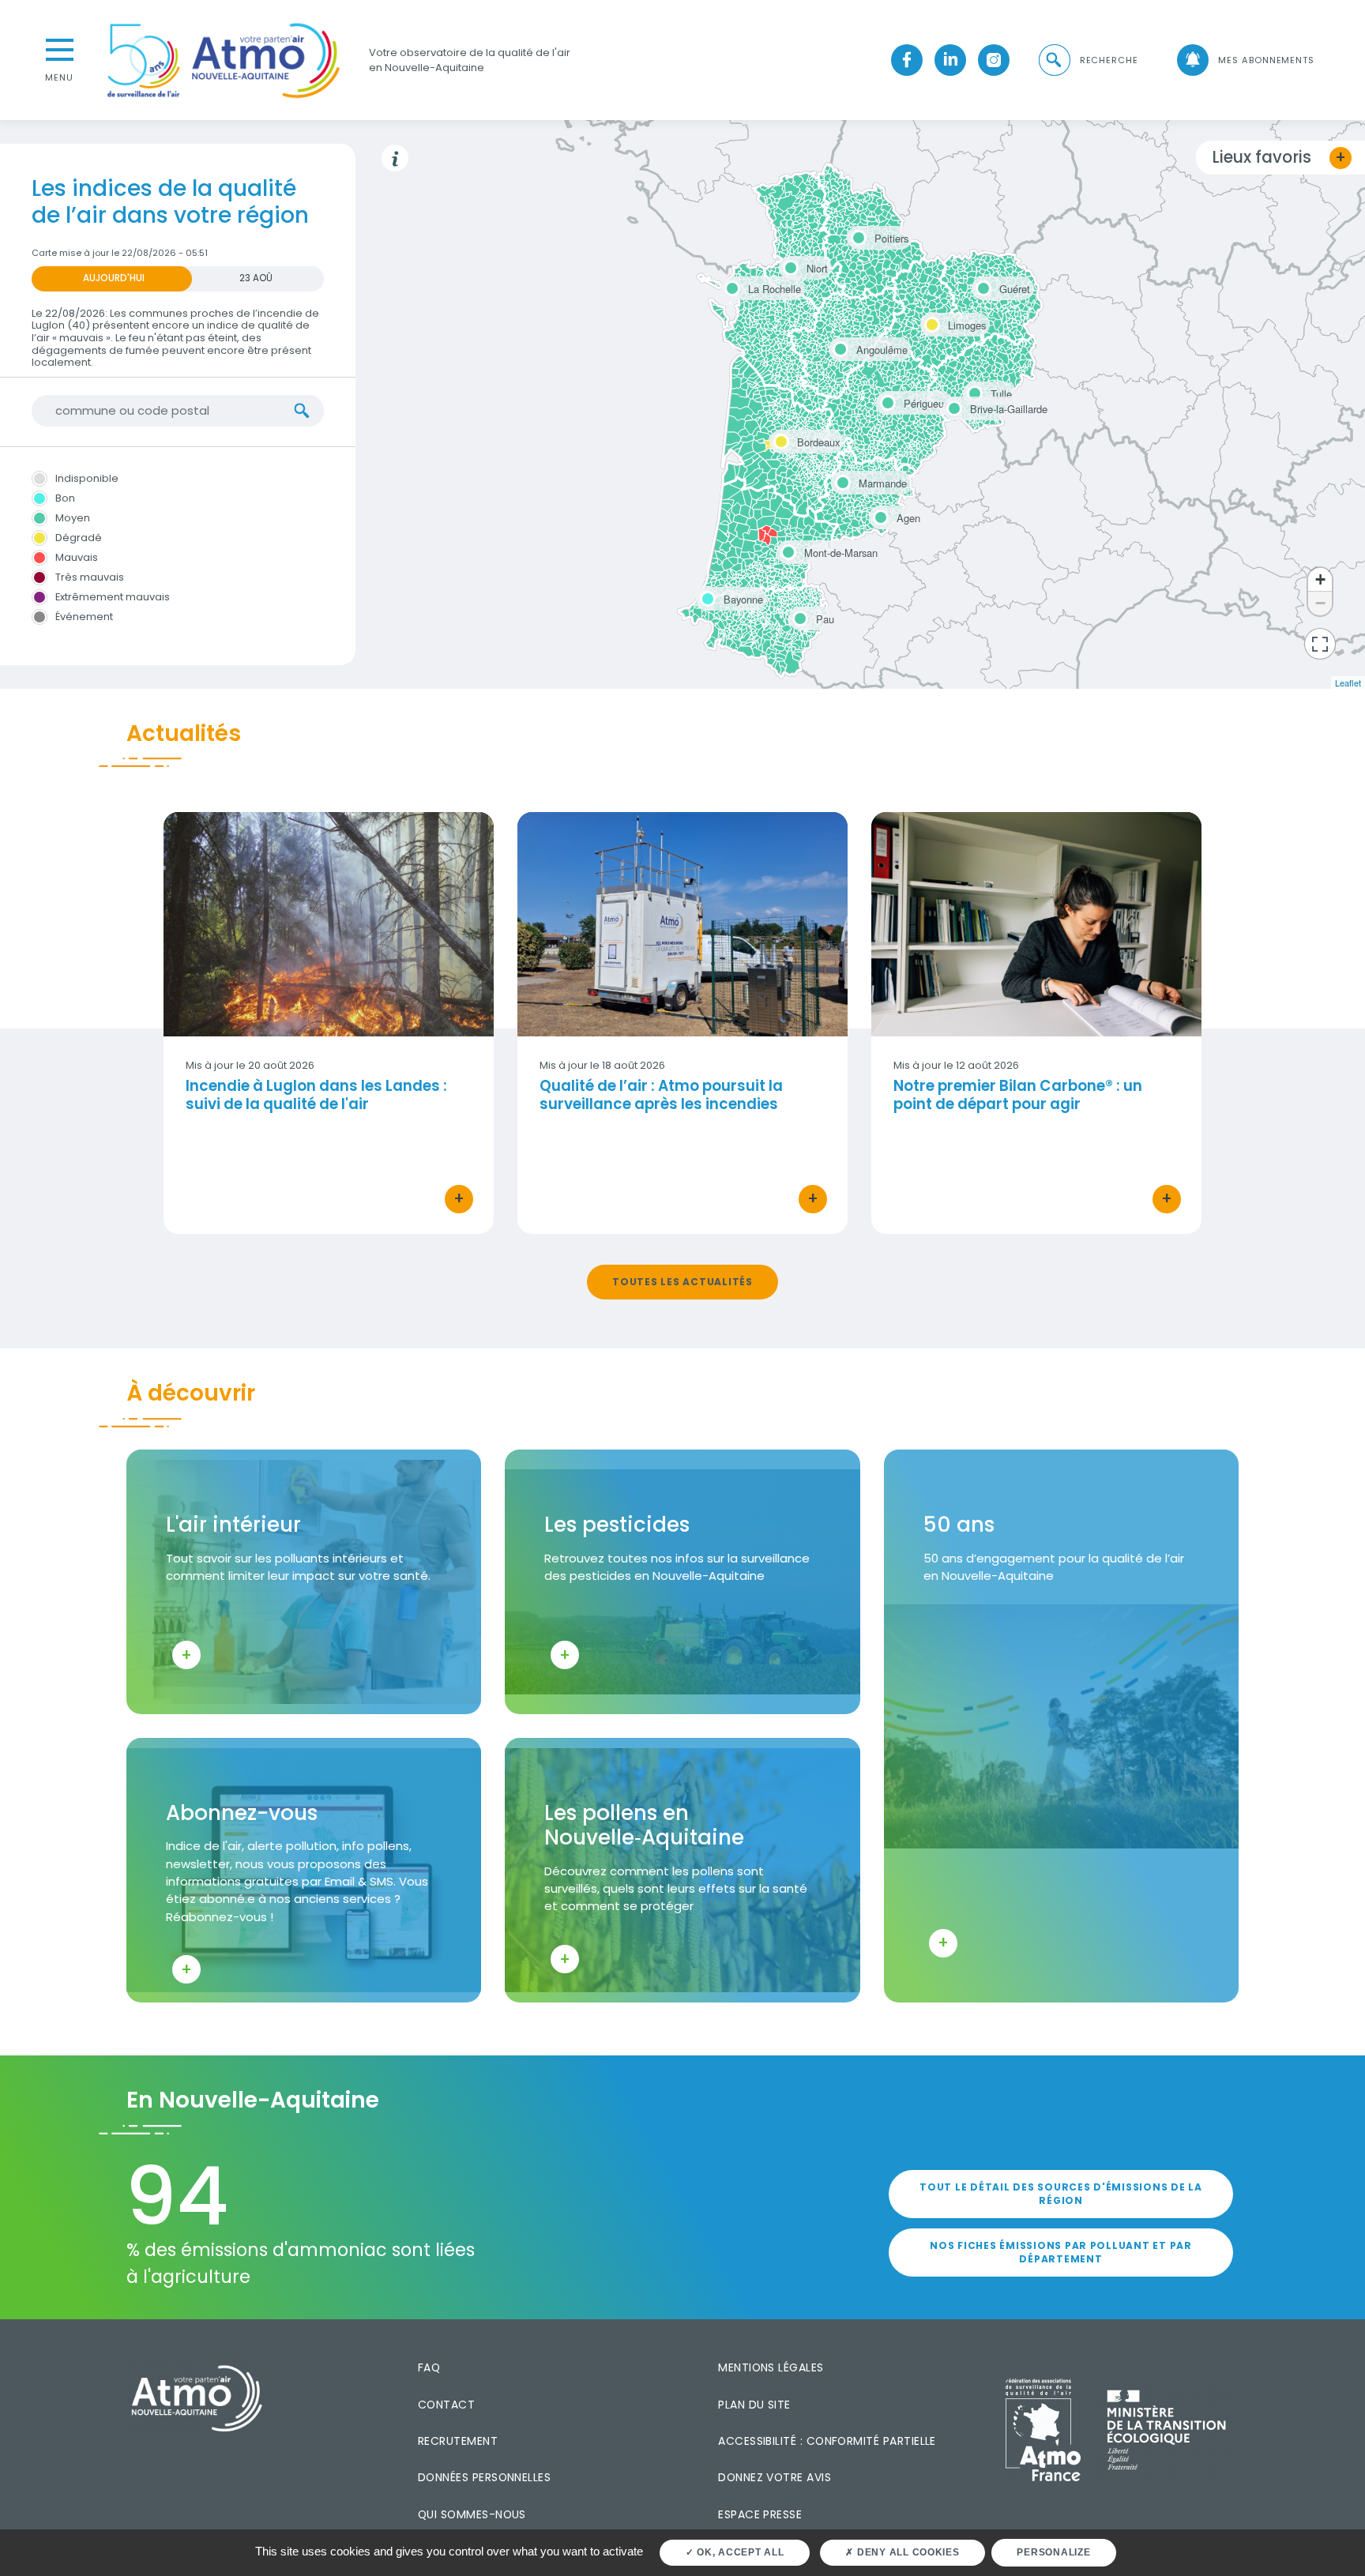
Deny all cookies (907, 2552)
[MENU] (59, 48)
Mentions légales (771, 2367)
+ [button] (1320, 579)
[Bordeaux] (779, 439)
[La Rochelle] (730, 286)
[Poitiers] (856, 235)
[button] (1087, 60)
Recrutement (458, 2441)
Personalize (1053, 2552)
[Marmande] (840, 480)
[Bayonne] (705, 596)
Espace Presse (760, 2514)
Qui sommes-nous (472, 2514)
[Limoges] (930, 322)
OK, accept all (739, 2552)
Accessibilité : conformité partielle (827, 2441)
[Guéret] (981, 286)
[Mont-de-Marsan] (786, 550)
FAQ (429, 2367)
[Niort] (788, 265)
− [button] (1320, 603)
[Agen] (878, 515)
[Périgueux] (886, 401)
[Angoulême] (838, 347)
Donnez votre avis (775, 2477)
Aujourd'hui (114, 278)
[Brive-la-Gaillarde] (952, 406)
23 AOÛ (256, 278)
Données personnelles (484, 2477)
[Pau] (798, 616)
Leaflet (1348, 683)
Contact (446, 2405)
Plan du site (754, 2405)
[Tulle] (972, 391)
